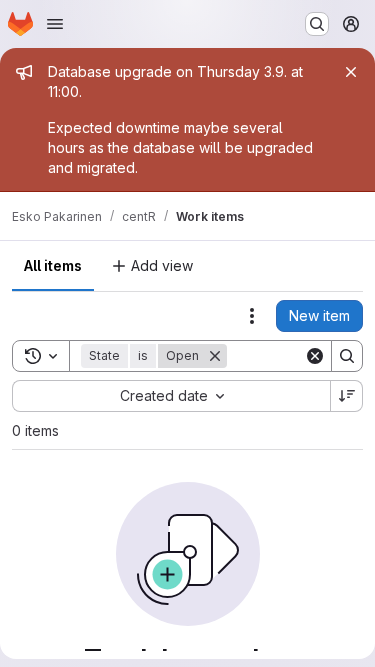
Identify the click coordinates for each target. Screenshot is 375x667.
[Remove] (215, 356)
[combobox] (171, 396)
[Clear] (315, 356)
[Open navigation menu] (55, 24)
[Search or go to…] (317, 24)
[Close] (351, 72)
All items (53, 265)
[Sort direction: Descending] (347, 396)
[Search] (347, 356)
